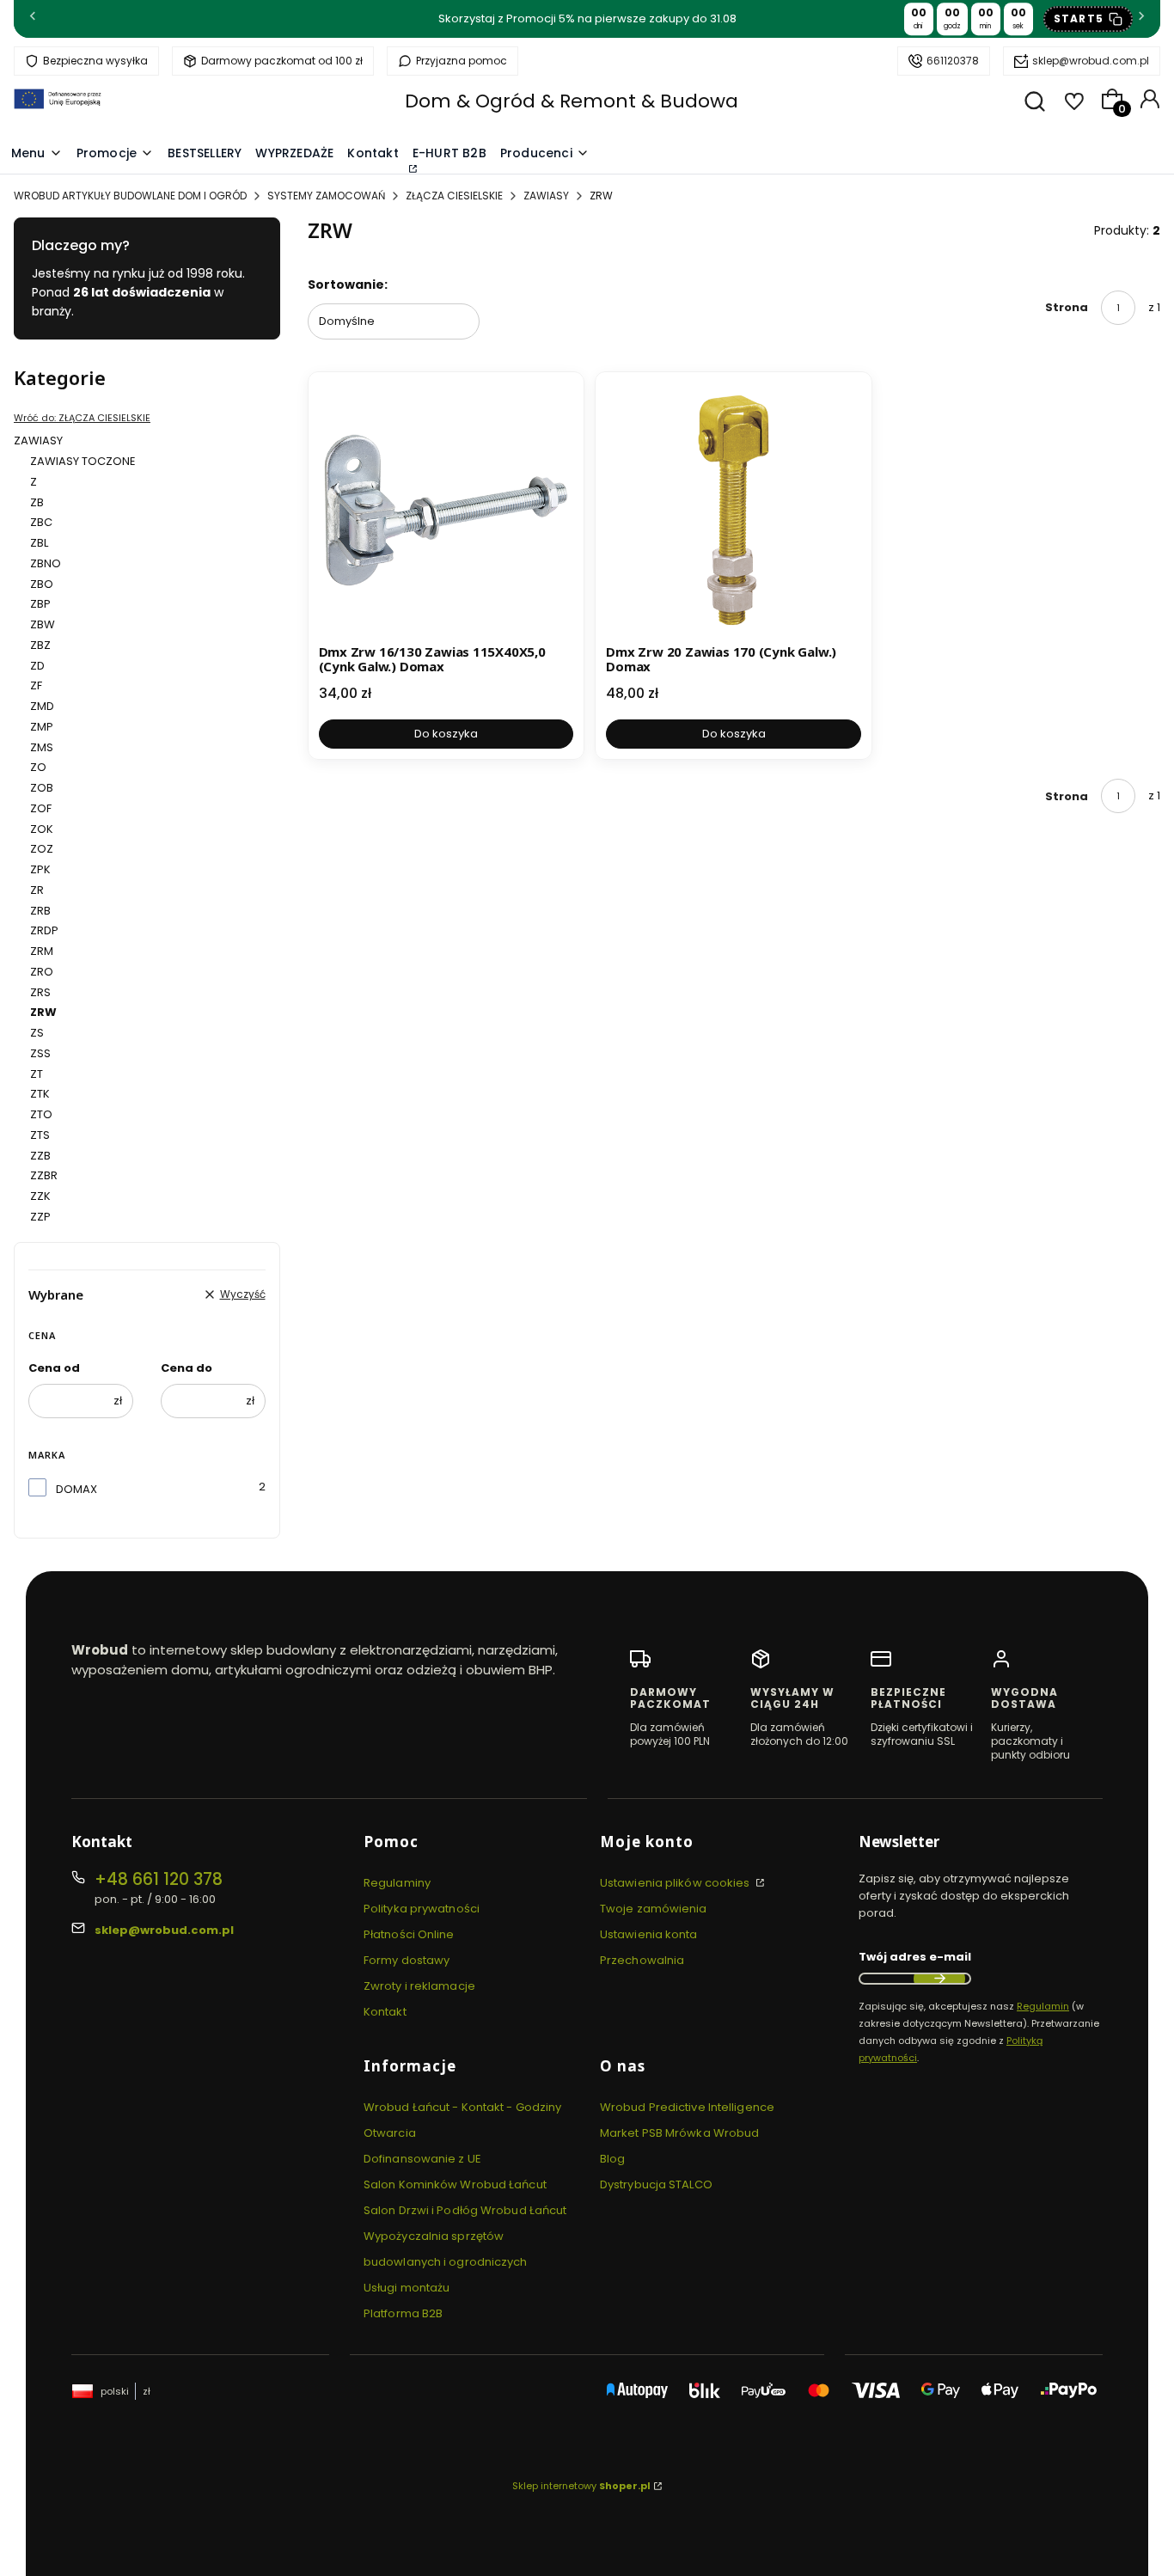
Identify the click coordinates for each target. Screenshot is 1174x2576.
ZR (37, 890)
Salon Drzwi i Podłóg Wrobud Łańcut (465, 2210)
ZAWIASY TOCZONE (83, 461)
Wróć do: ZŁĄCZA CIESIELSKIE (82, 418)
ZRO (42, 972)
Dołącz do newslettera (939, 1979)
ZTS (40, 1135)
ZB (37, 502)
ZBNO (46, 563)
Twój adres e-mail (915, 1957)
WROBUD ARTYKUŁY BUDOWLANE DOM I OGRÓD (130, 196)
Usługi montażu (407, 2288)
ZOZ (42, 849)
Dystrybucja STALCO (656, 2184)
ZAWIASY (546, 196)
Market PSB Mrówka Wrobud (679, 2133)
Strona (1067, 307)
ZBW (43, 624)
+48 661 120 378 (159, 1879)
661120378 (953, 61)
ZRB (40, 911)
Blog (612, 2159)
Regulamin (1043, 2006)
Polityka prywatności (422, 1909)
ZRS (40, 992)
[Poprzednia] (33, 19)
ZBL (39, 543)
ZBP (40, 604)
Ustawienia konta (649, 1934)
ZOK (42, 829)
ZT (37, 1074)
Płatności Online (409, 1934)
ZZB (40, 1156)
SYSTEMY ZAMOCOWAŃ (326, 196)
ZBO (42, 584)
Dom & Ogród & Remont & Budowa (572, 101)
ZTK (40, 1094)
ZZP (40, 1217)
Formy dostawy (407, 1960)
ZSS (40, 1053)
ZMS (42, 747)
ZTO (41, 1114)
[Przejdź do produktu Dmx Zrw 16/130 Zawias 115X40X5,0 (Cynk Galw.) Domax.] (446, 510)
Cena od (54, 1368)
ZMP (42, 727)
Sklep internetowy (581, 2486)
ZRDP (44, 930)
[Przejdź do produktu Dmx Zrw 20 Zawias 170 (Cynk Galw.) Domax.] (734, 510)
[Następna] (1141, 19)
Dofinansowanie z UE (422, 2159)
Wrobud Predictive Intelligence (687, 2107)
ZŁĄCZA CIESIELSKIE (454, 196)
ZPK (40, 869)
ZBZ (40, 645)
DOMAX (76, 1489)
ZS (37, 1033)
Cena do (186, 1368)
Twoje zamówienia (654, 1909)
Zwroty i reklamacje (419, 1986)
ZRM (42, 951)
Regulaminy (397, 1883)
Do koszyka (446, 734)
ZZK (40, 1196)
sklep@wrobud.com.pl (1091, 61)
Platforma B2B (403, 2313)
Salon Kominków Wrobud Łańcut (455, 2184)
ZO (38, 767)
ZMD (42, 706)
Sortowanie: (348, 285)
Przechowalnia (642, 1960)
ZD (37, 666)
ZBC (41, 522)
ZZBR (44, 1175)
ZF (36, 685)
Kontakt (385, 2012)
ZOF (41, 808)
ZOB (42, 788)
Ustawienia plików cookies (676, 1883)
